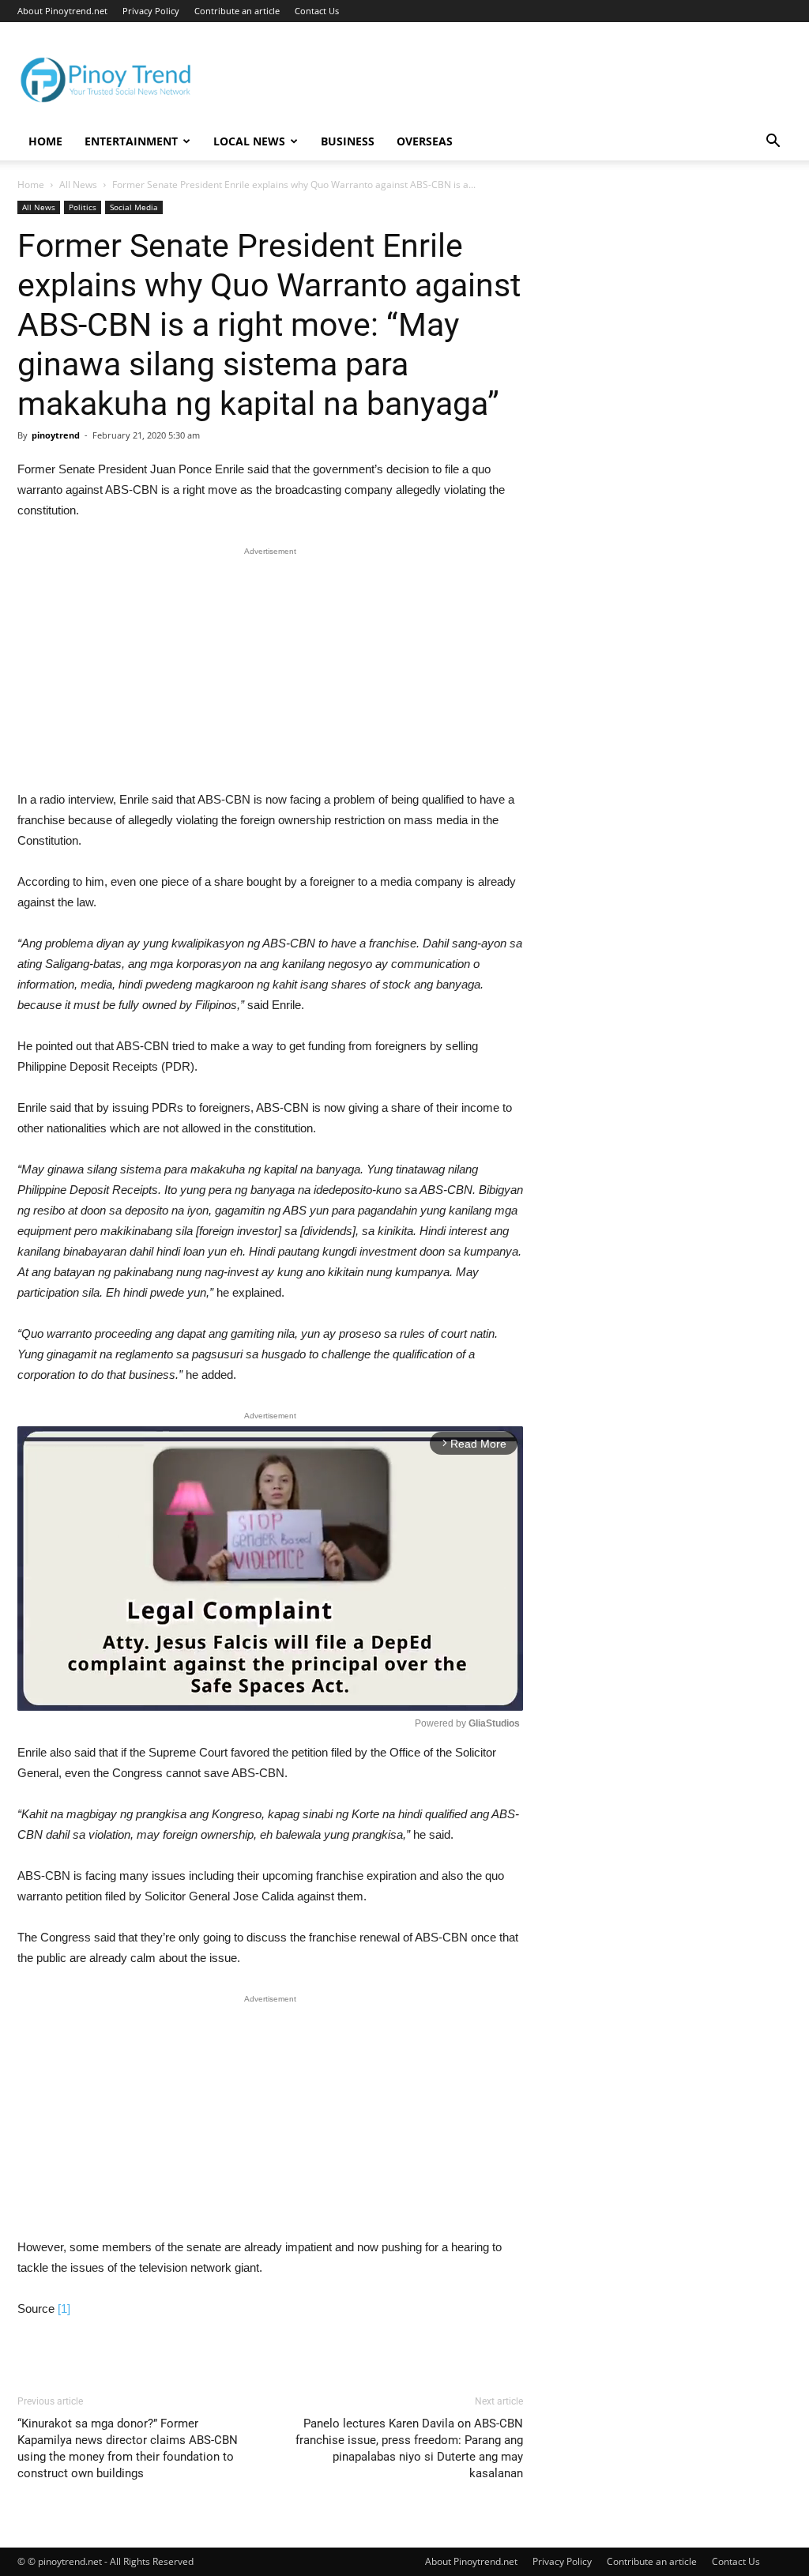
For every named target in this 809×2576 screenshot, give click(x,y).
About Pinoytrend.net (62, 11)
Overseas (425, 141)
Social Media (134, 207)
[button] (773, 143)
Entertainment (131, 141)
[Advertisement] (270, 672)
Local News (249, 141)
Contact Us (317, 11)
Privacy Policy (151, 11)
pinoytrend (56, 435)
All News (78, 185)
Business (348, 141)
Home (45, 141)
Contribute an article (237, 11)
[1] (64, 2309)
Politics (83, 207)
